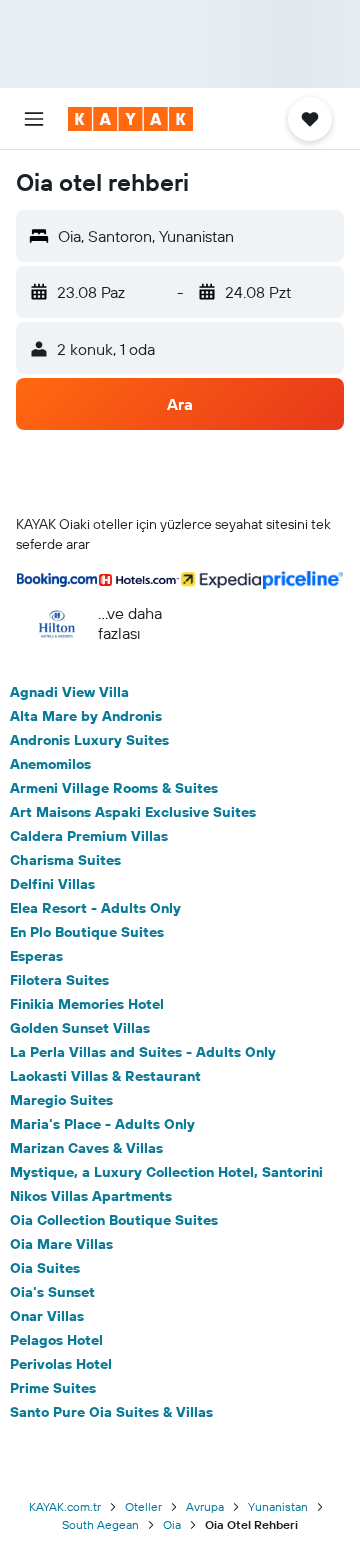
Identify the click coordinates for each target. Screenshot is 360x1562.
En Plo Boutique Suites (87, 932)
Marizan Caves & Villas (86, 1148)
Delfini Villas (52, 884)
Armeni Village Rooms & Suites (114, 788)
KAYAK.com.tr (65, 1506)
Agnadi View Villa (69, 692)
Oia (172, 1524)
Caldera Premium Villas (89, 836)
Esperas (36, 956)
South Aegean (100, 1524)
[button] (34, 119)
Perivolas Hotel (61, 1364)
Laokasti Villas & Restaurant (105, 1076)
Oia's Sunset (52, 1292)
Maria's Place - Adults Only (102, 1124)
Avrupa (205, 1506)
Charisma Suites (65, 860)
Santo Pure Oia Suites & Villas (111, 1412)
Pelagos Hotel (56, 1340)
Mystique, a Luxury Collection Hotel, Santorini (166, 1172)
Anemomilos (50, 764)
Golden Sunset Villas (80, 1028)
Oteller (143, 1506)
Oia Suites (45, 1268)
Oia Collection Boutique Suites (114, 1220)
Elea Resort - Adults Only (95, 908)
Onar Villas (47, 1316)
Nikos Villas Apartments (91, 1196)
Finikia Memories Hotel (87, 1004)
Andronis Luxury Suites (89, 740)
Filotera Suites (59, 980)
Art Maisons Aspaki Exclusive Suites (133, 812)
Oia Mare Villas (61, 1244)
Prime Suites (53, 1388)
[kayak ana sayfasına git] (130, 119)
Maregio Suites (61, 1100)
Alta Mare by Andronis (86, 716)
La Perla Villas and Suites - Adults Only (143, 1052)
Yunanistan (278, 1506)
